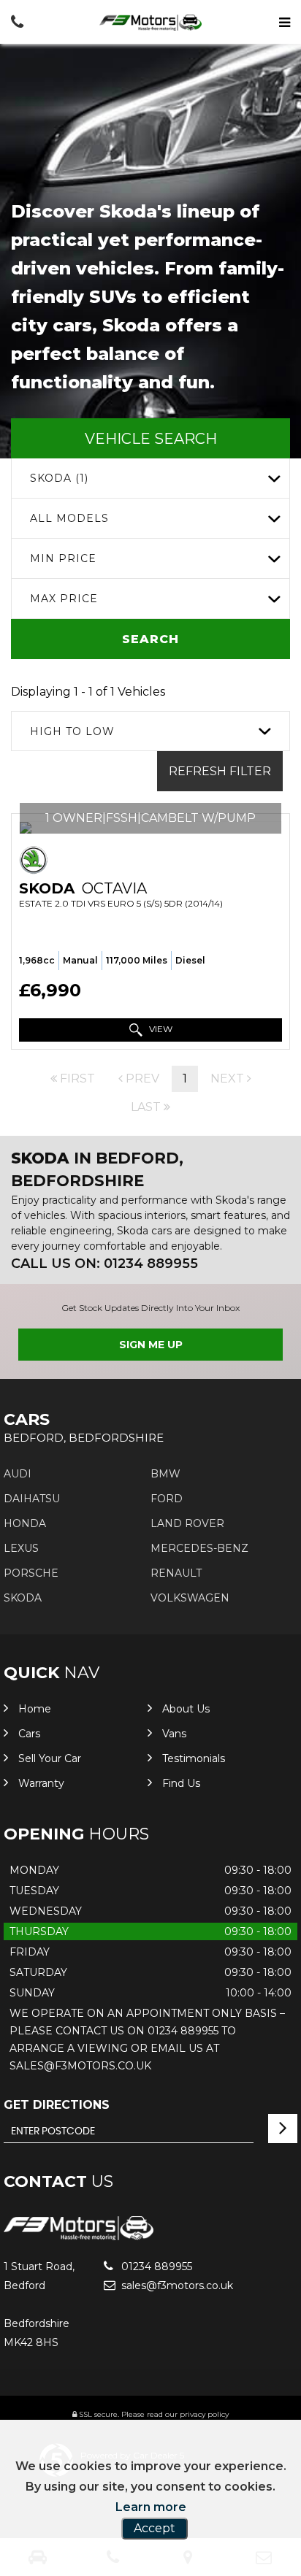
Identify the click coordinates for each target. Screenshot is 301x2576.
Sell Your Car (50, 1758)
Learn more (151, 2507)
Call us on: (104, 1264)
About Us (186, 1709)
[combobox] (150, 478)
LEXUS (21, 1548)
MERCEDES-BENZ (199, 1548)
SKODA (23, 1598)
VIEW (160, 1029)
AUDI (18, 1474)
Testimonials (194, 1758)
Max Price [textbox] (64, 599)
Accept (155, 2528)
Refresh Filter (220, 771)
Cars (29, 1734)
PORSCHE (31, 1573)
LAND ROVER (187, 1523)
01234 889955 (155, 2267)
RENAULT (176, 1573)
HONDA (25, 1523)
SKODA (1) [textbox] (59, 478)
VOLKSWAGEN (190, 1598)
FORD (167, 1499)
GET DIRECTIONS (57, 2105)
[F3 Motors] (150, 23)
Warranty (41, 1783)
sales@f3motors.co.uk (176, 2285)
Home (35, 1709)
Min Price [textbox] (63, 558)
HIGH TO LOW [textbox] (72, 731)
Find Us (181, 1783)
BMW (165, 1474)
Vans (174, 1734)
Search (150, 639)
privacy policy (204, 2414)
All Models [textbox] (69, 518)
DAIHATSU (32, 1499)
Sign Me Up (151, 1345)
